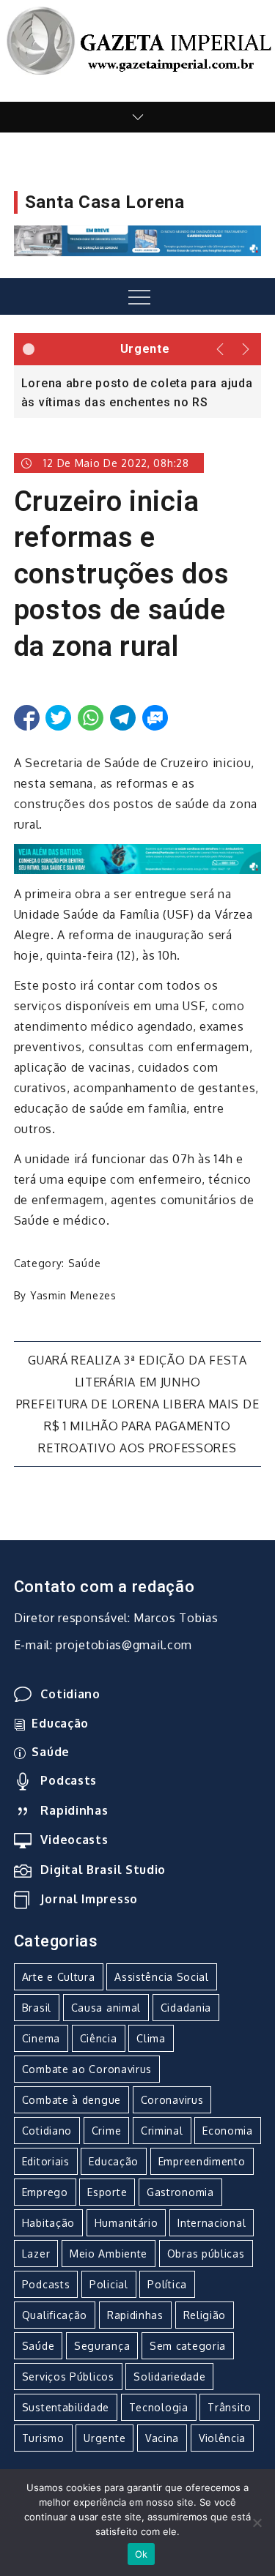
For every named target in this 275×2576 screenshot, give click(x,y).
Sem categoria (188, 2346)
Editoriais (46, 2161)
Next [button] (247, 349)
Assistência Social (162, 1977)
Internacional (212, 2223)
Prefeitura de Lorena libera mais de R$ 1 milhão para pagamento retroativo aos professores (138, 1426)
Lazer (36, 2254)
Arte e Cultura (59, 1977)
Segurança (102, 2346)
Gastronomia (180, 2192)
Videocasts (74, 1840)
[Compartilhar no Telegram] (123, 718)
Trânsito (230, 2407)
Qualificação (55, 2315)
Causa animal (106, 2008)
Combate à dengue (71, 2100)
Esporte (107, 2192)
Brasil (37, 2008)
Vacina (162, 2438)
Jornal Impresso (89, 1899)
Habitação (48, 2223)
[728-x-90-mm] (138, 858)
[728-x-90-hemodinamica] (138, 240)
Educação (60, 1723)
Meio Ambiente (109, 2254)
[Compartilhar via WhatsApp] (91, 718)
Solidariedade (169, 2377)
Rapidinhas (74, 1810)
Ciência (99, 2038)
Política (167, 2284)
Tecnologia (159, 2407)
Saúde (85, 1263)
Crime (107, 2131)
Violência (222, 2438)
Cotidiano (70, 1694)
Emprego (45, 2192)
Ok (142, 2554)
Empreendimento (202, 2161)
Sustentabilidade (66, 2407)
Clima (151, 2038)
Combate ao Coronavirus (87, 2069)
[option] (138, 392)
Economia (228, 2131)
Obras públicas (206, 2254)
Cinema (41, 2038)
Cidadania (186, 2008)
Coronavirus (172, 2100)
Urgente (104, 2438)
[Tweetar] (58, 718)
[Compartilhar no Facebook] (27, 718)
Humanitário (126, 2223)
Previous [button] (221, 349)
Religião (205, 2315)
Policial (109, 2284)
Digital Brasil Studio (103, 1870)
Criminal (162, 2131)
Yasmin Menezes (73, 1295)
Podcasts (69, 1780)
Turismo (43, 2438)
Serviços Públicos (68, 2377)
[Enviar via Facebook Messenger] (155, 718)
